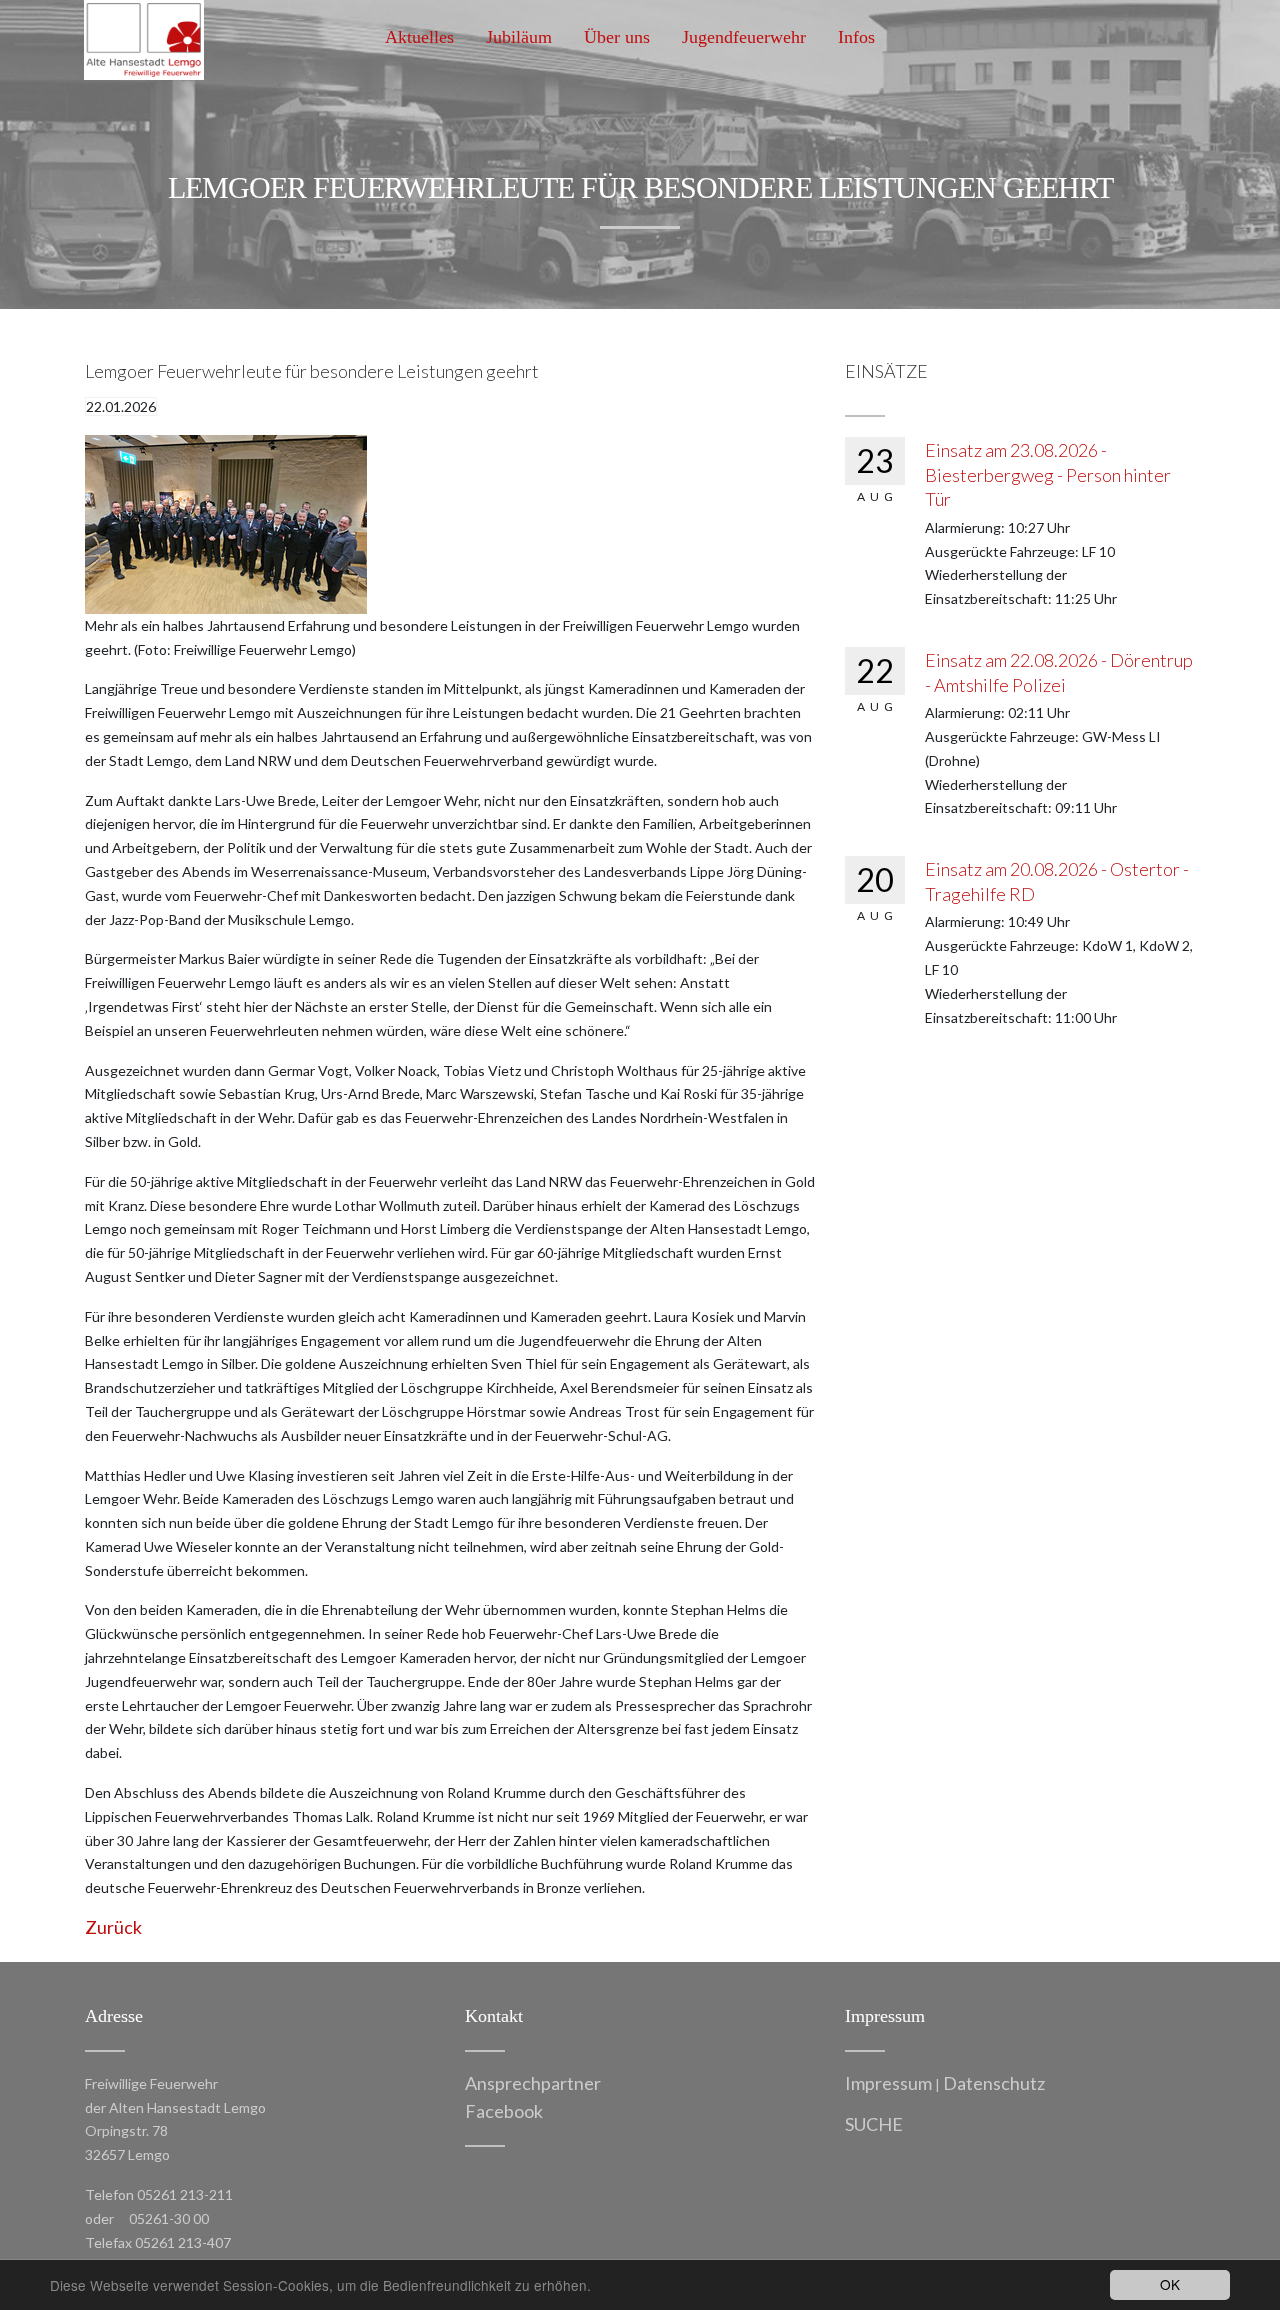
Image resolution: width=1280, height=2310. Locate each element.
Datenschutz (994, 2083)
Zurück (113, 1927)
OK (1170, 2284)
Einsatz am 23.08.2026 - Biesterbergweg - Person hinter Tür (1048, 474)
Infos (856, 37)
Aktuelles (419, 37)
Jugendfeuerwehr (744, 37)
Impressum (888, 2083)
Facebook (504, 2111)
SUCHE (874, 2124)
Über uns (617, 37)
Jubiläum (519, 37)
